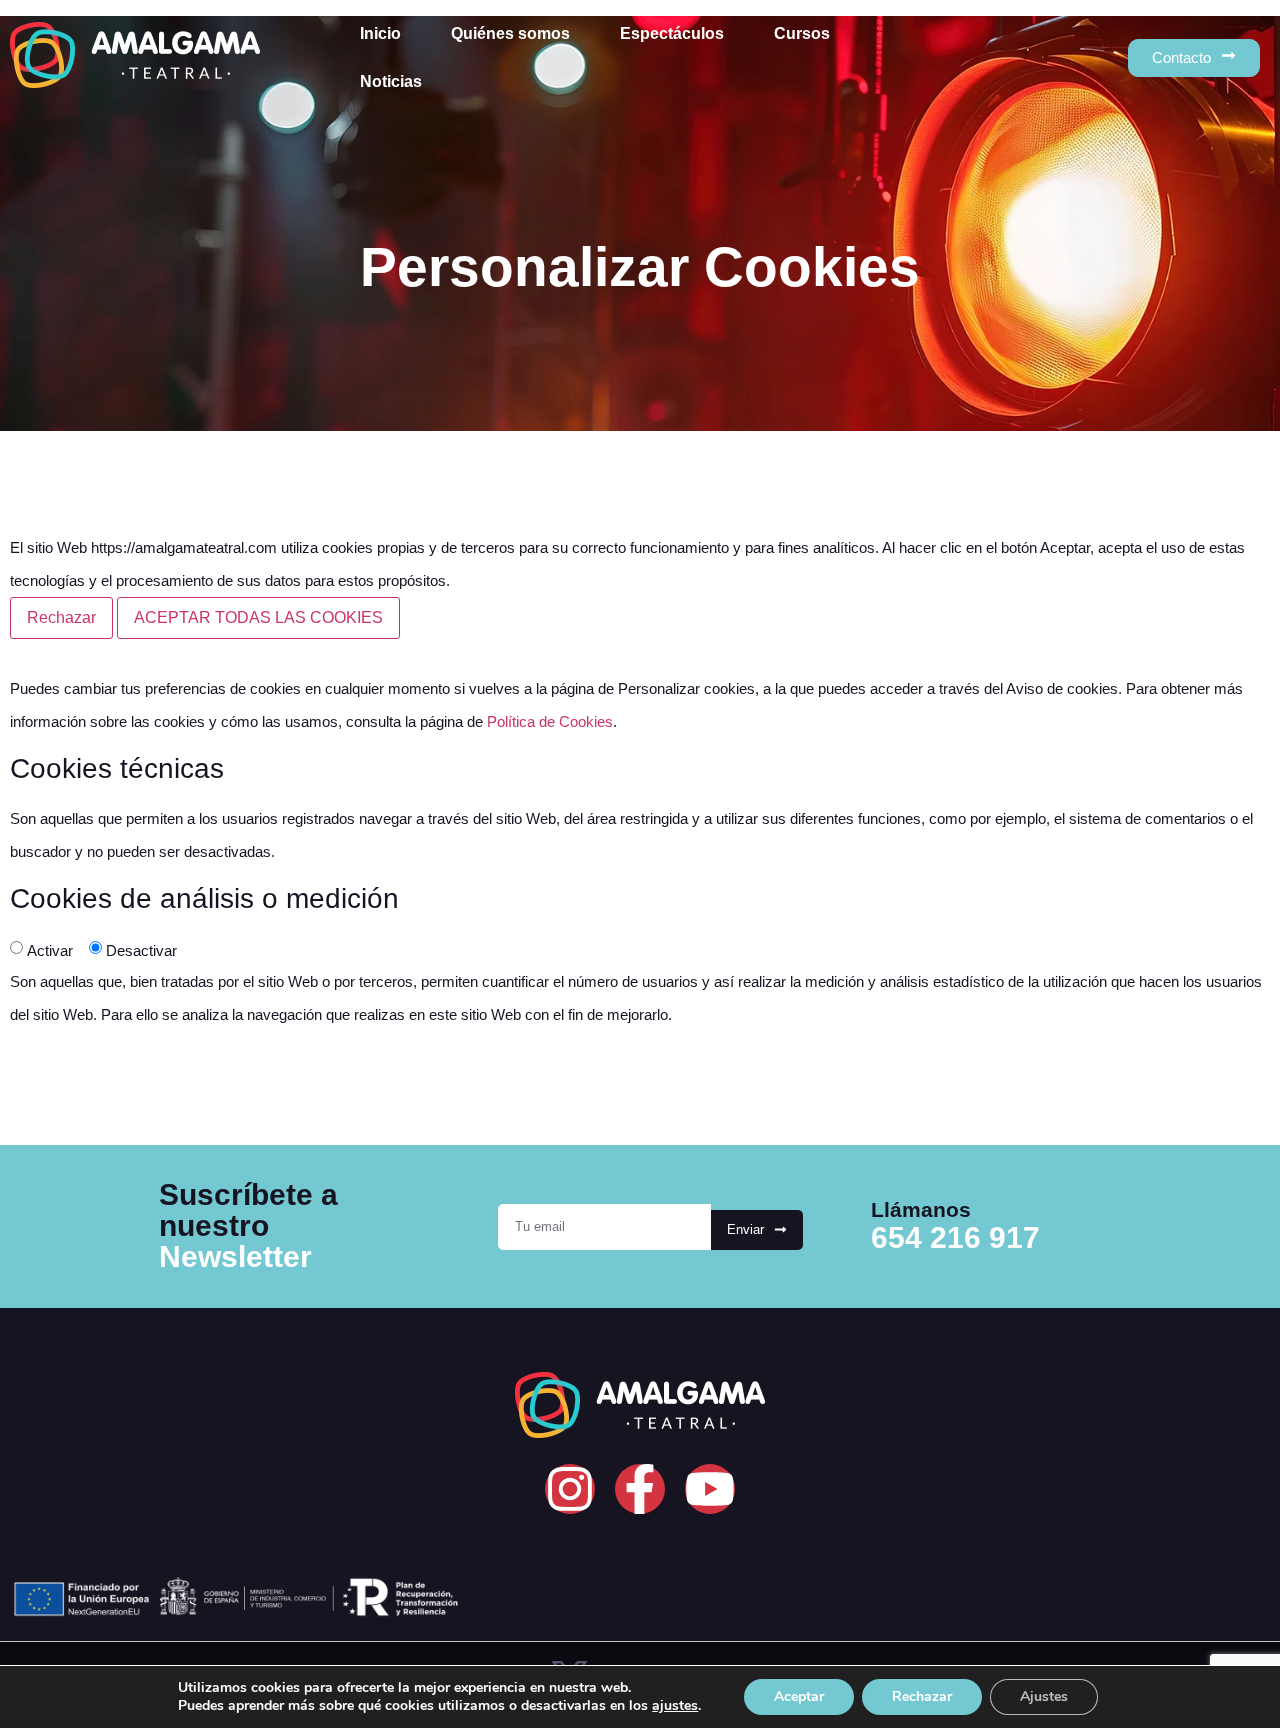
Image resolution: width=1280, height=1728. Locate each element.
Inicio (380, 33)
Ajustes (1044, 1696)
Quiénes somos (510, 33)
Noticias (391, 81)
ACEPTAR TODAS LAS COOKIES (258, 617)
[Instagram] (570, 1489)
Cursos (802, 33)
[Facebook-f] (640, 1489)
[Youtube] (710, 1489)
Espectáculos (672, 33)
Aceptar (799, 1696)
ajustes (675, 1706)
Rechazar (61, 617)
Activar (50, 950)
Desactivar (141, 950)
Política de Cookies (550, 721)
